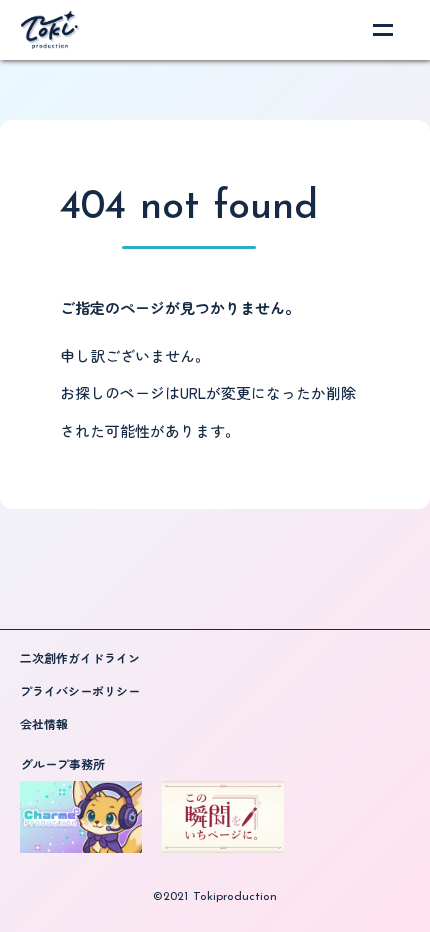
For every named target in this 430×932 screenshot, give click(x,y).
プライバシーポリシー (80, 691)
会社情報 (44, 724)
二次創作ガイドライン (80, 658)
